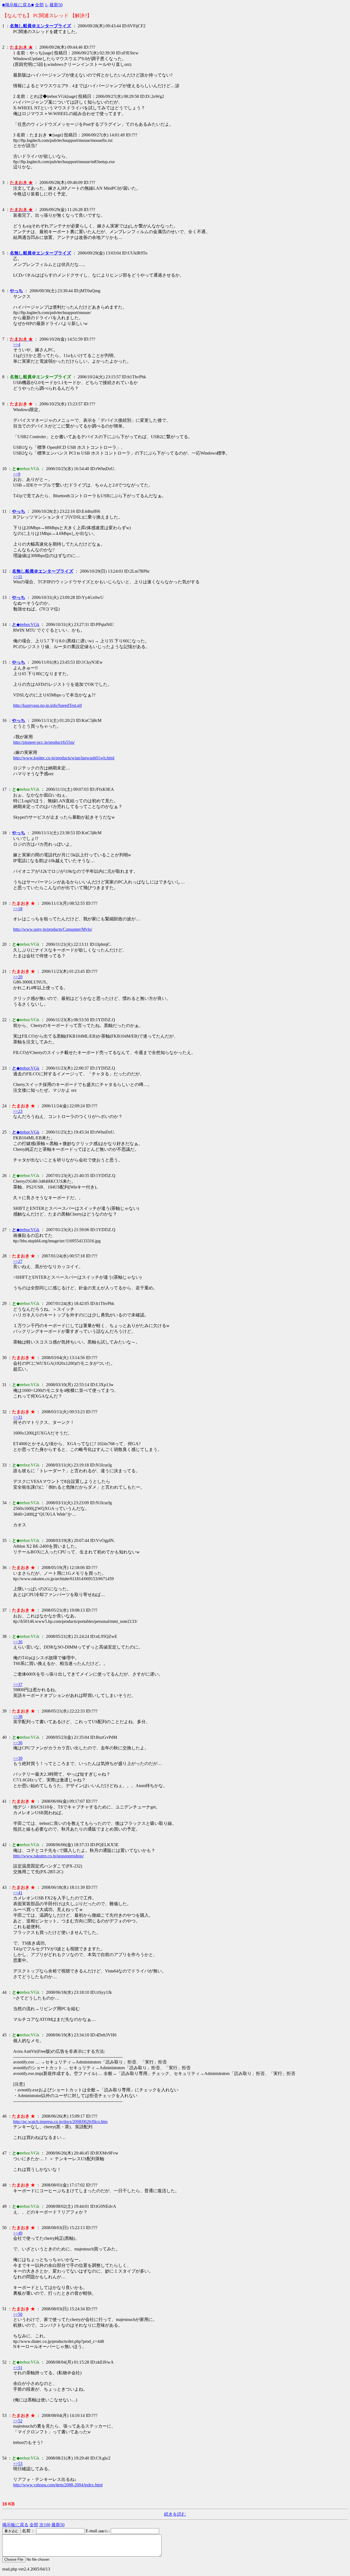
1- (47, 5)
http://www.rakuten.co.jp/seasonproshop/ (48, 1856)
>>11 (18, 577)
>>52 (18, 2421)
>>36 (18, 1642)
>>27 (18, 1261)
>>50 (18, 2314)
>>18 (18, 909)
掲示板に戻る (15, 2525)
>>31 (18, 1417)
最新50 (56, 5)
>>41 (18, 1893)
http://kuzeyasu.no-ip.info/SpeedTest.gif (47, 705)
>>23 (18, 1111)
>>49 (18, 2233)
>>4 (17, 345)
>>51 (18, 2368)
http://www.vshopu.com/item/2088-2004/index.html (58, 2485)
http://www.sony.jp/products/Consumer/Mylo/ (53, 929)
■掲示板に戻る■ (18, 5)
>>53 (18, 2464)
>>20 (18, 977)
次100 (45, 2525)
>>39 (18, 1758)
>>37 (18, 1684)
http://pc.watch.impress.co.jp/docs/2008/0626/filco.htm (60, 2122)
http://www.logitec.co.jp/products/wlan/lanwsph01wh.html (64, 758)
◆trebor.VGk (26, 624)
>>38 (18, 1716)
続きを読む (175, 2514)
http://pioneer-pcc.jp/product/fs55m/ (44, 742)
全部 (39, 5)
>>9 (17, 474)
